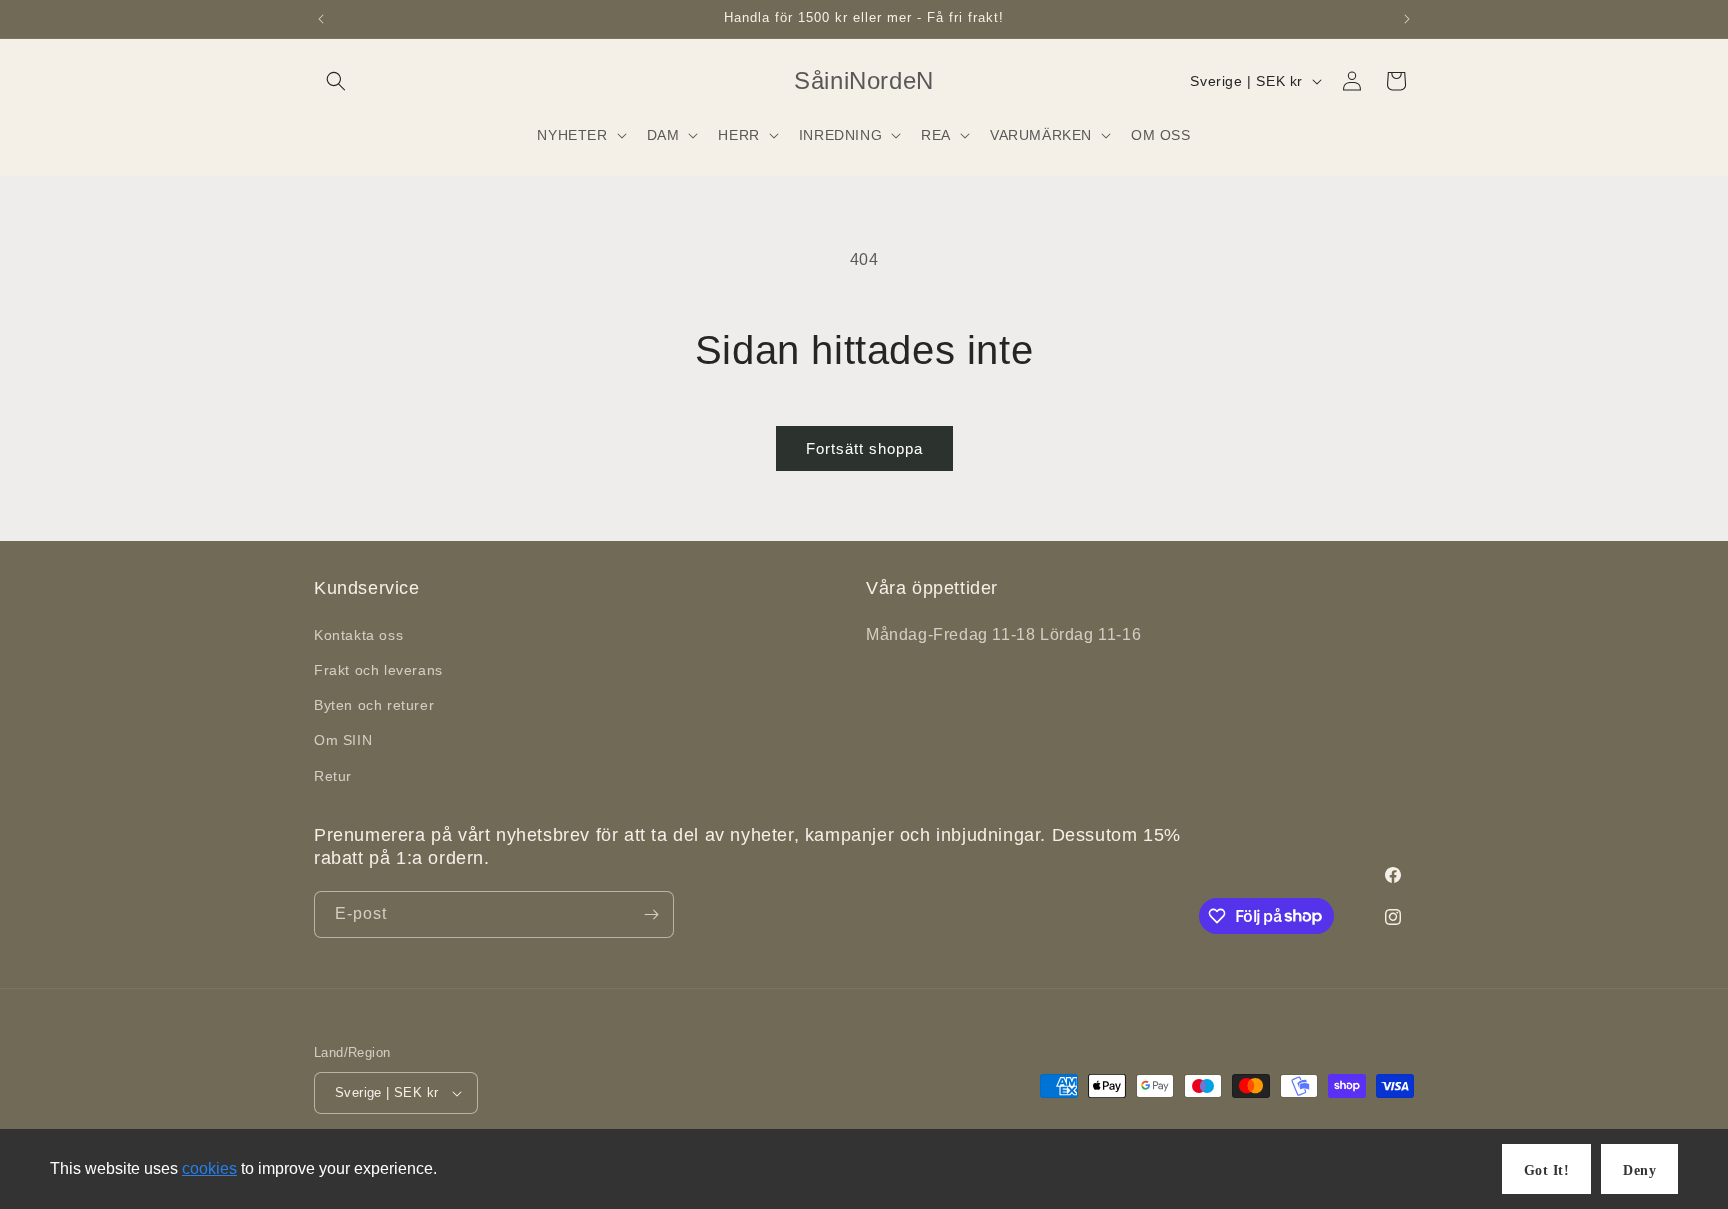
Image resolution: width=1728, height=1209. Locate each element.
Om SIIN (343, 740)
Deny (1639, 1170)
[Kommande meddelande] (1407, 19)
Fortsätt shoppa (864, 448)
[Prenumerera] (651, 914)
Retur (333, 776)
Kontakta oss (358, 635)
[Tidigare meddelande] (321, 19)
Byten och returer (374, 705)
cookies (209, 1168)
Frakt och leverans (378, 670)
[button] (336, 81)
